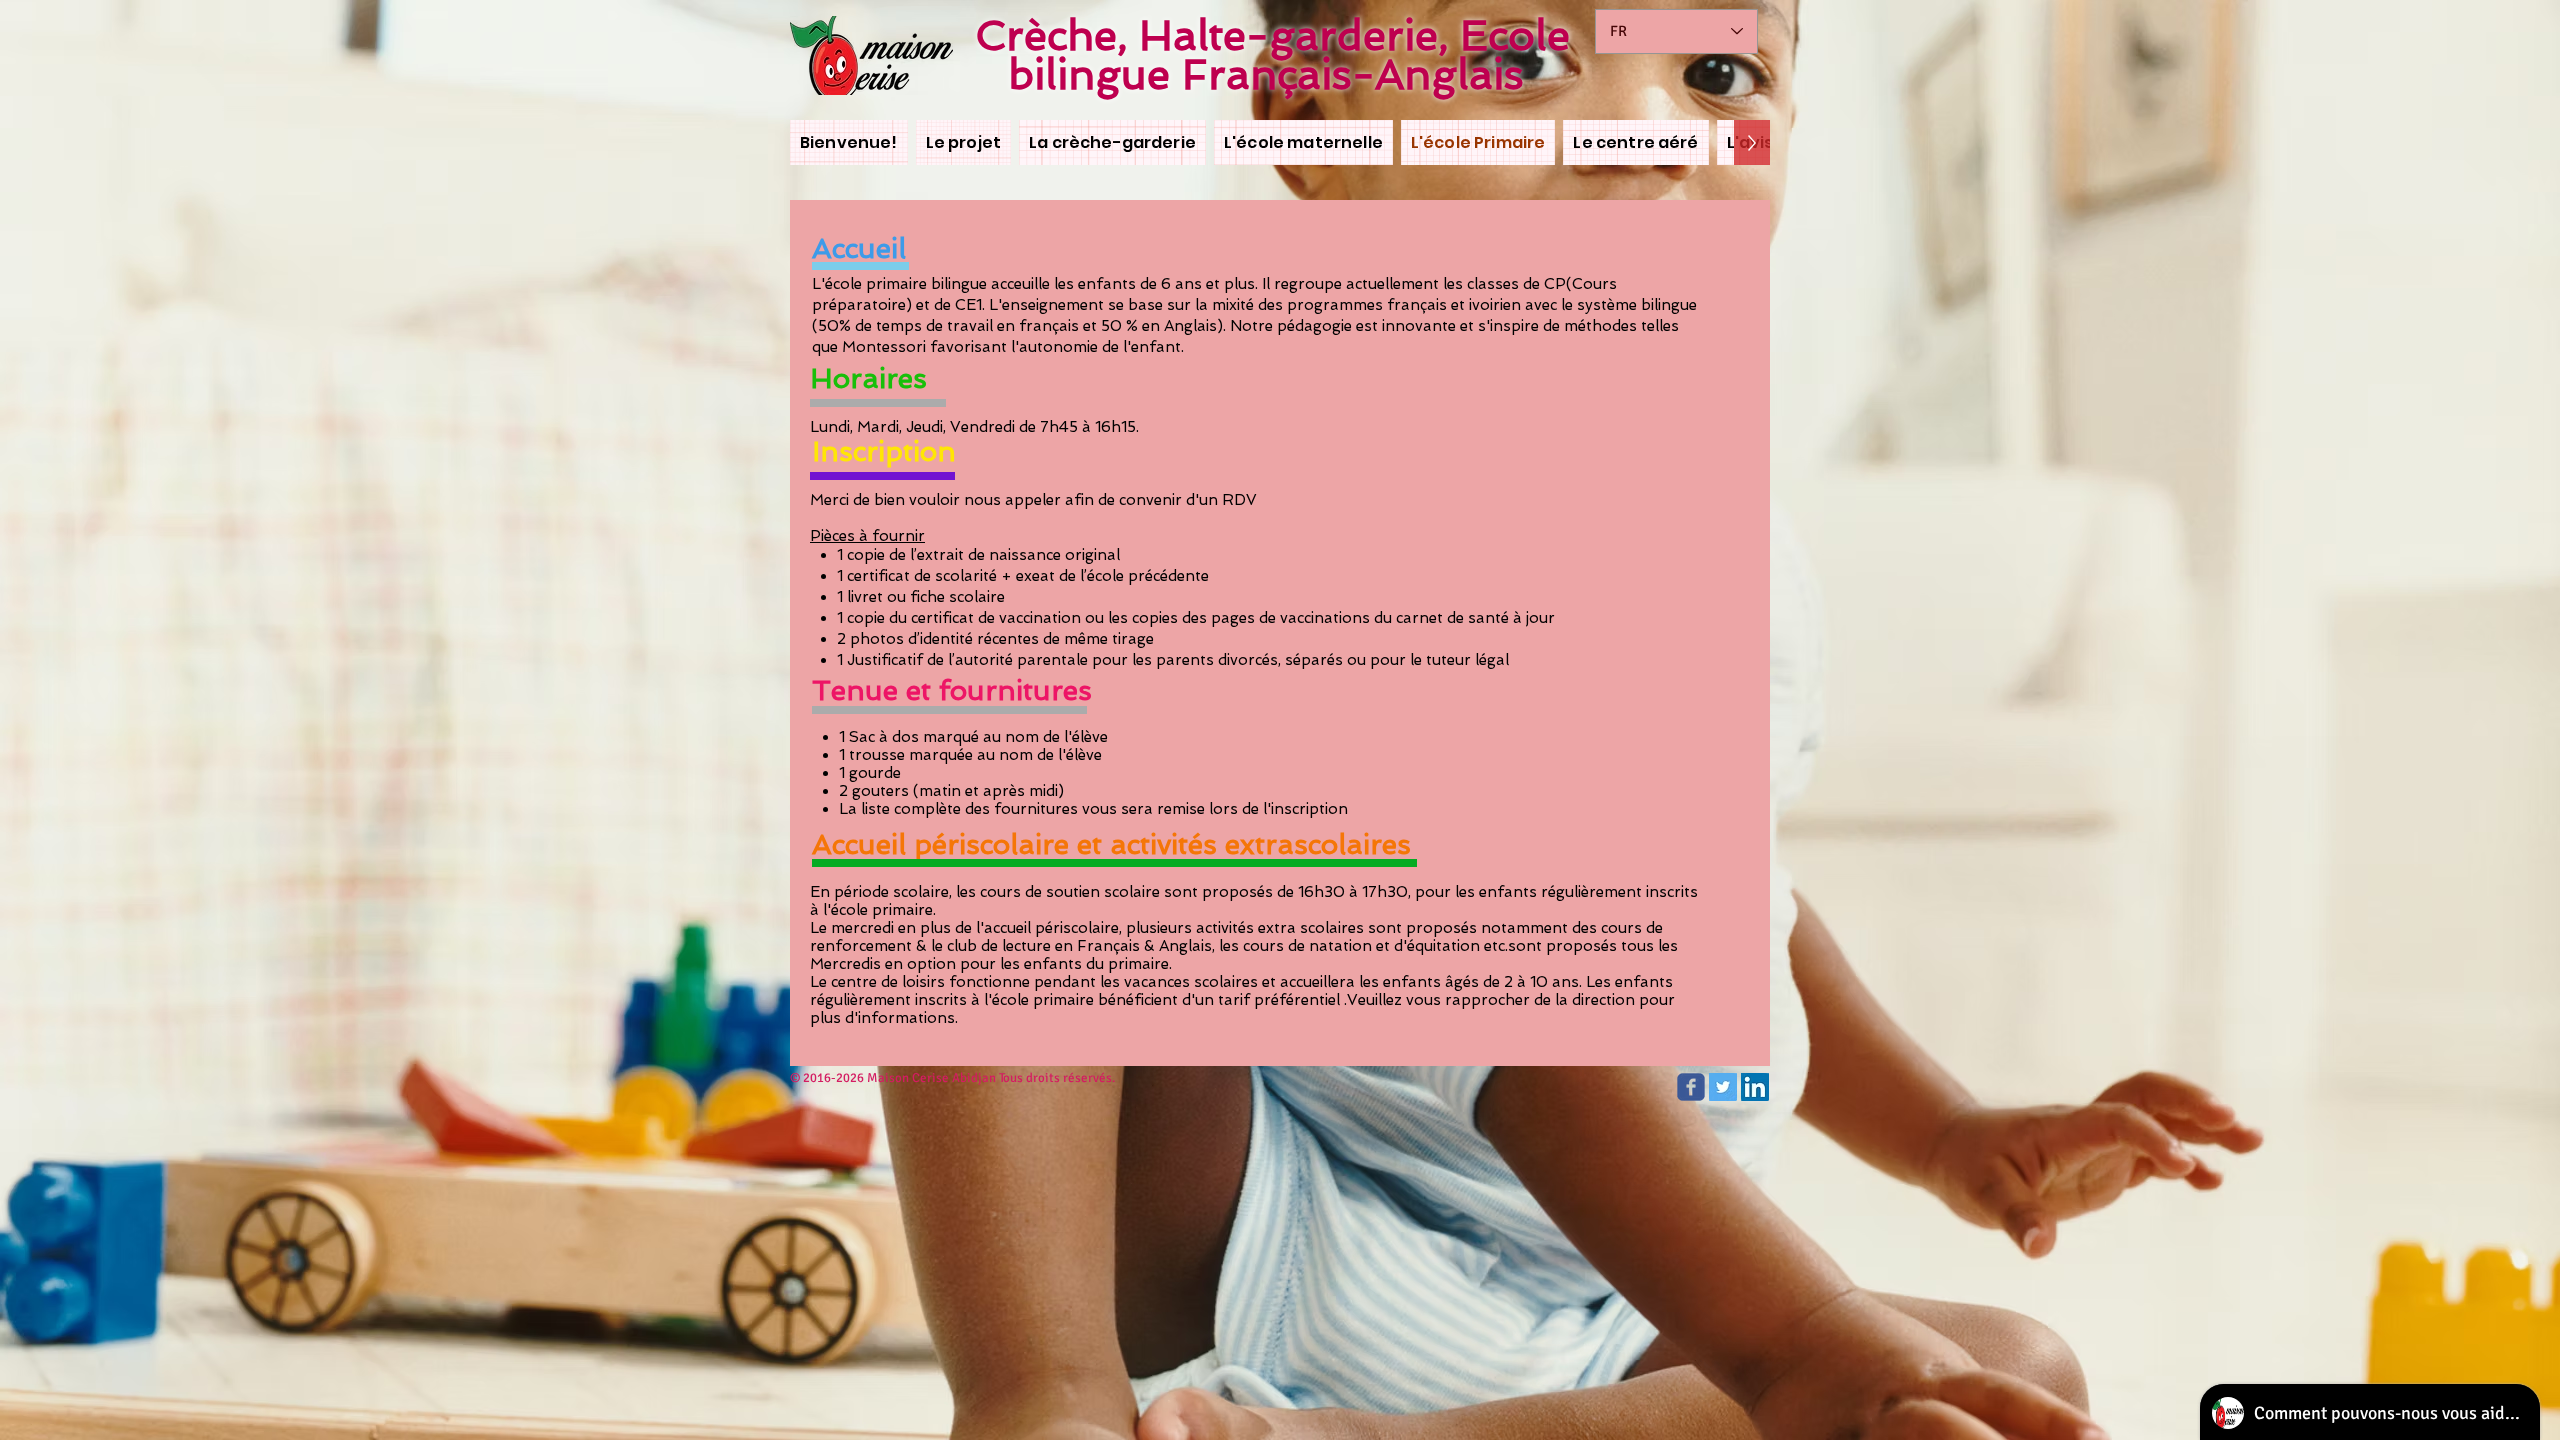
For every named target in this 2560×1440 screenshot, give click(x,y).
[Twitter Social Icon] (1723, 1087)
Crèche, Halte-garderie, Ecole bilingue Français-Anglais (1272, 55)
